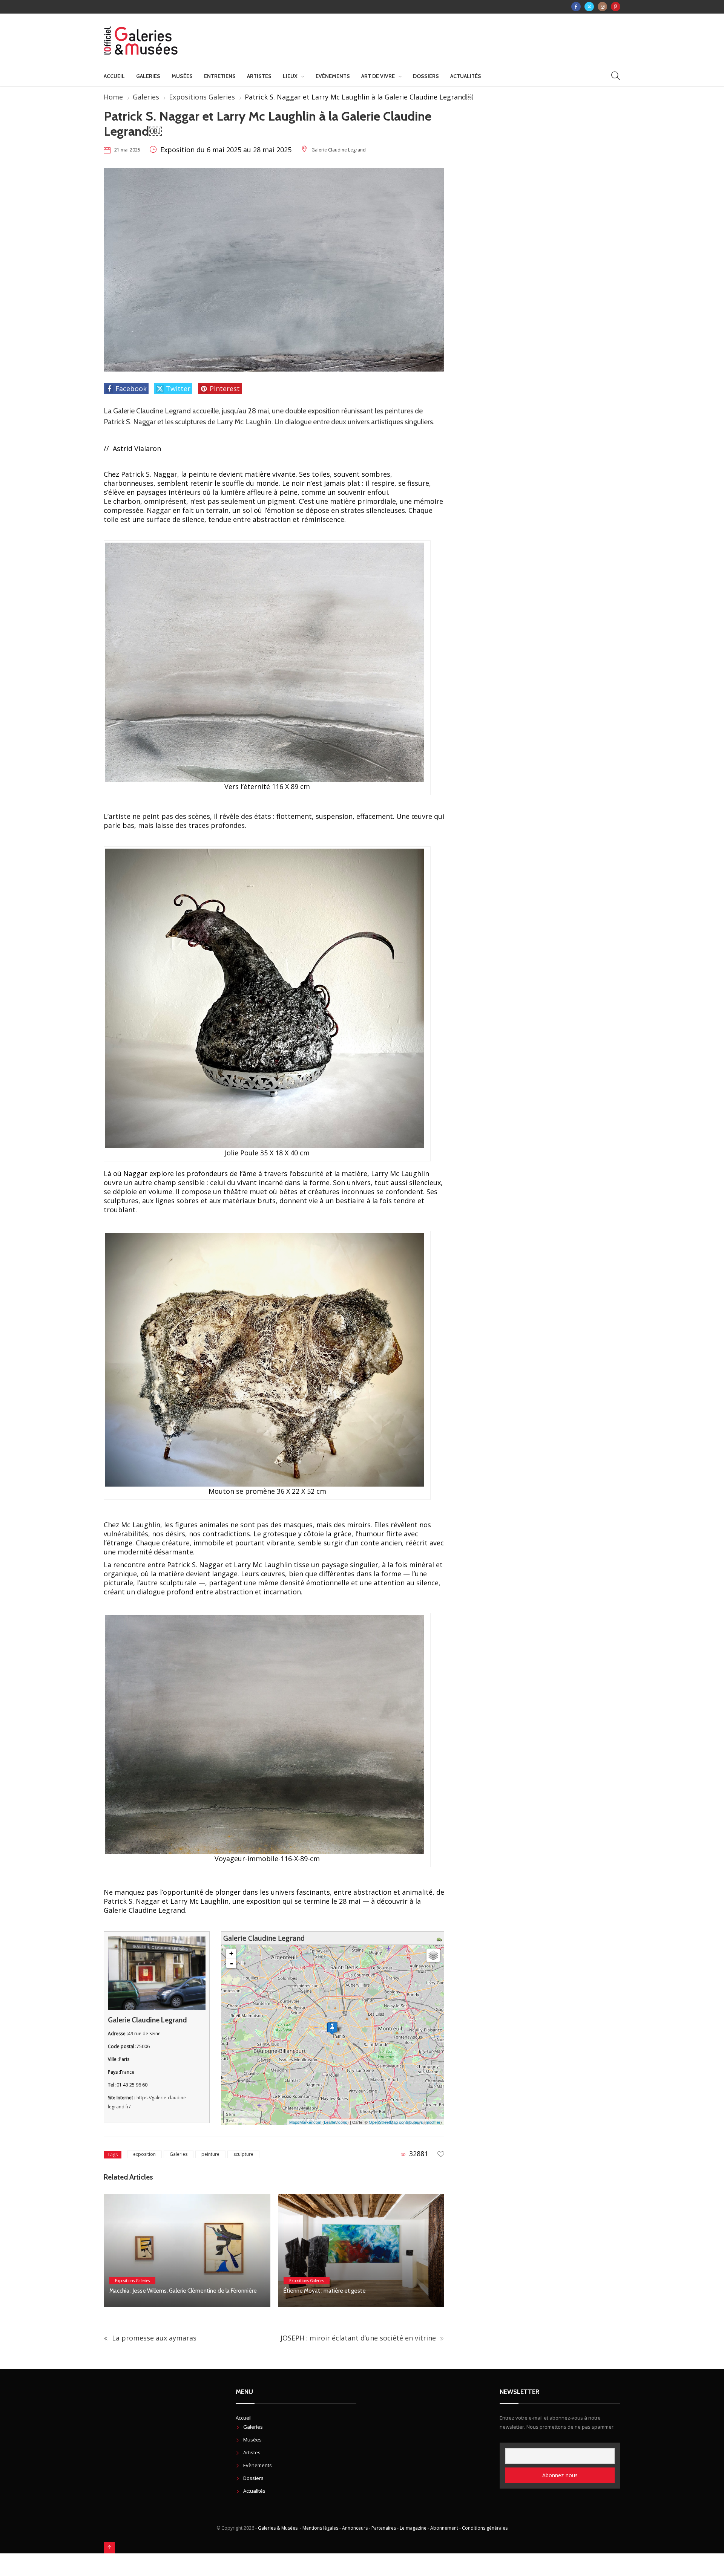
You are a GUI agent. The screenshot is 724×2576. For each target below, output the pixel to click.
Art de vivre (378, 76)
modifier (433, 2122)
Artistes (259, 76)
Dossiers (426, 76)
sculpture (243, 2154)
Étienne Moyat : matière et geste (150, 2291)
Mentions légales (320, 2528)
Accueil (114, 76)
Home (113, 97)
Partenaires (384, 2528)
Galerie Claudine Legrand (339, 150)
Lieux (290, 76)
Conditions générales (485, 2528)
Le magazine (413, 2528)
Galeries (148, 76)
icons (342, 2122)
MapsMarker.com (305, 2122)
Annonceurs (355, 2528)
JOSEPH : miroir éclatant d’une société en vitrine (359, 2338)
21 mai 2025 (127, 150)
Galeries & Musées (278, 2528)
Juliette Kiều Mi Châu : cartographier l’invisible (338, 2291)
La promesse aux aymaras (153, 2338)
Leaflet (330, 2122)
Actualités (466, 76)
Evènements (333, 76)
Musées (182, 76)
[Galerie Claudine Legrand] (332, 2028)
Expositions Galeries (202, 97)
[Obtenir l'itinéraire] (440, 1938)
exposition (144, 2154)
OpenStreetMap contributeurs (396, 2122)
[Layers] (433, 1955)
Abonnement (444, 2528)
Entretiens (220, 76)
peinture (210, 2154)
